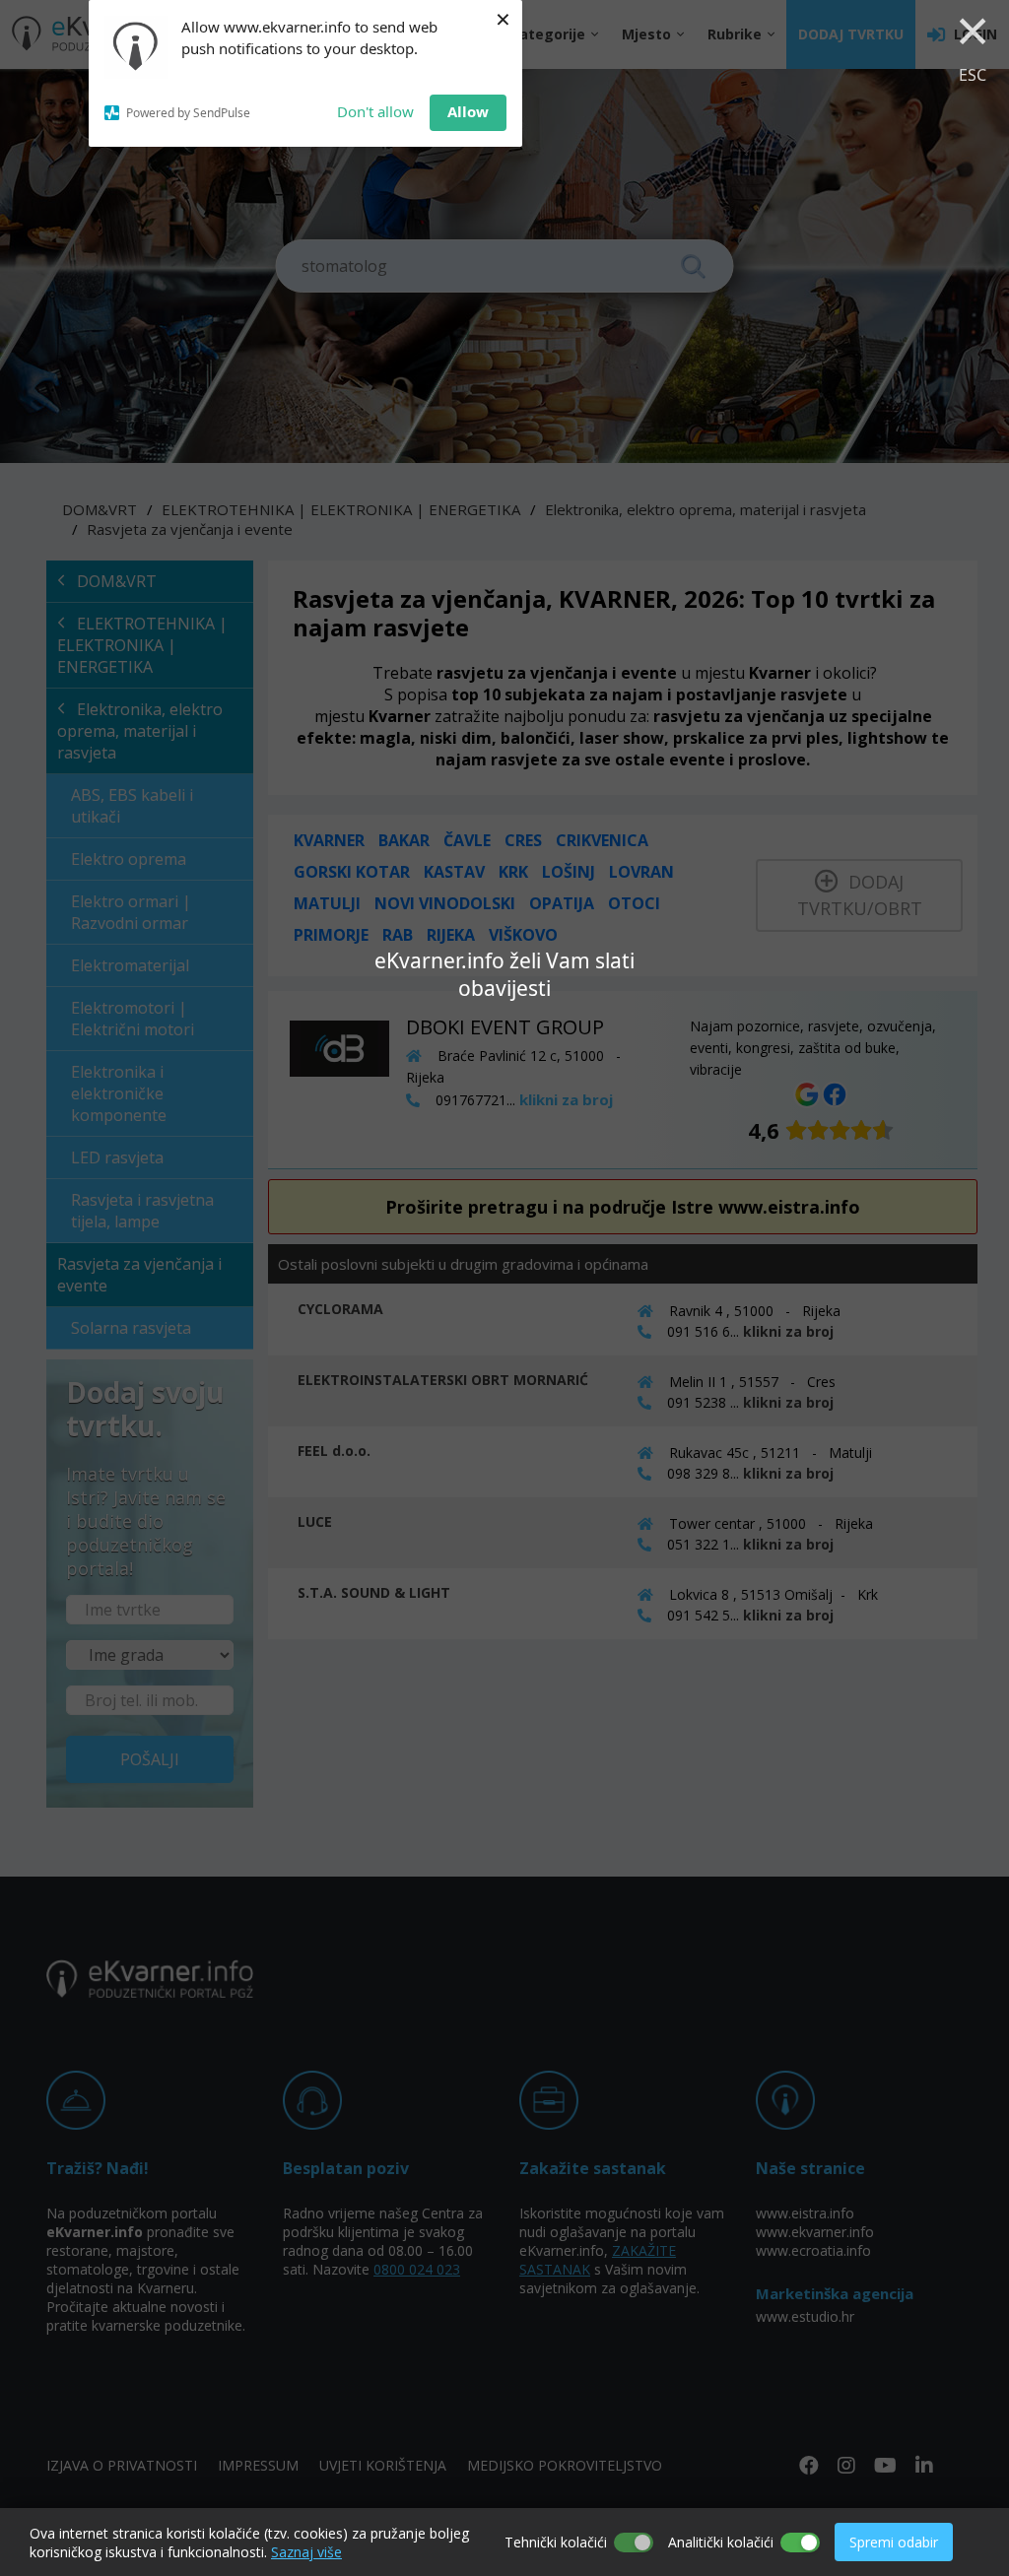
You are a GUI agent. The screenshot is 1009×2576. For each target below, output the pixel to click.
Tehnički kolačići (556, 2542)
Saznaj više (306, 2552)
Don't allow (375, 111)
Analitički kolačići (721, 2542)
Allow (468, 111)
